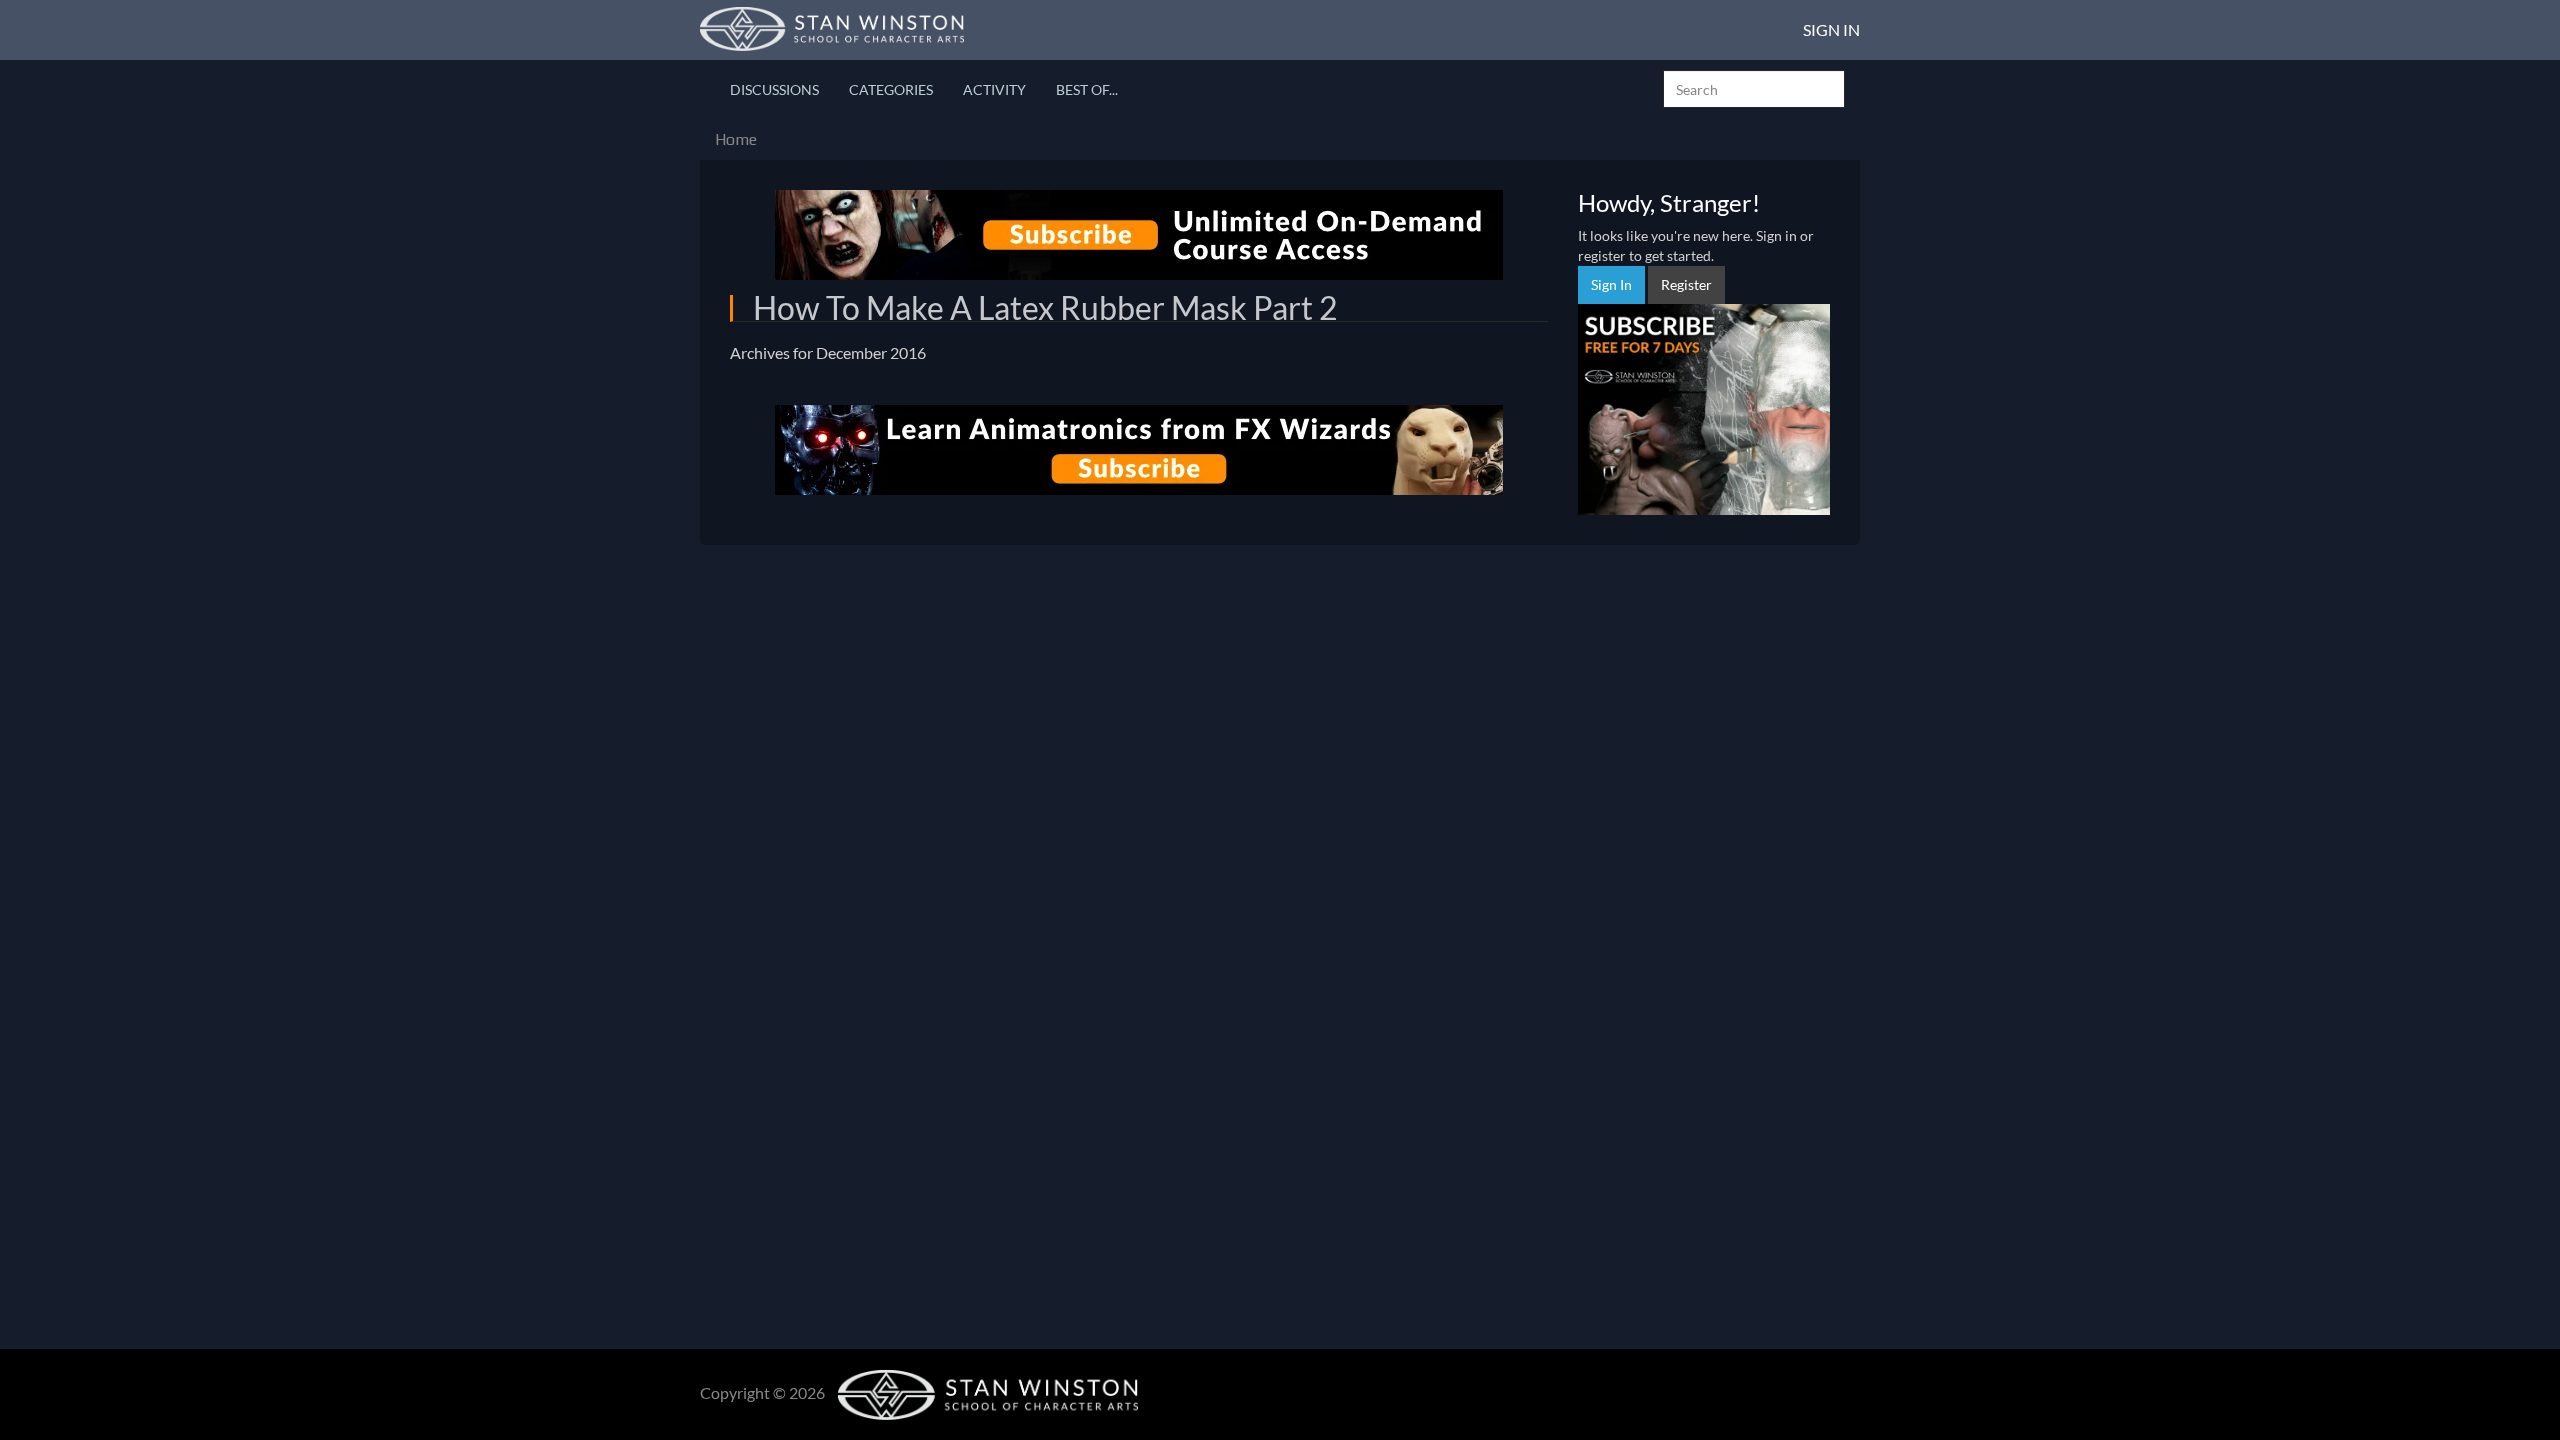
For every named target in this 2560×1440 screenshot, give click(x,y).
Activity (994, 89)
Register (1686, 284)
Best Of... (1087, 89)
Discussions (774, 89)
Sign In (1831, 29)
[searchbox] (1754, 89)
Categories (891, 89)
